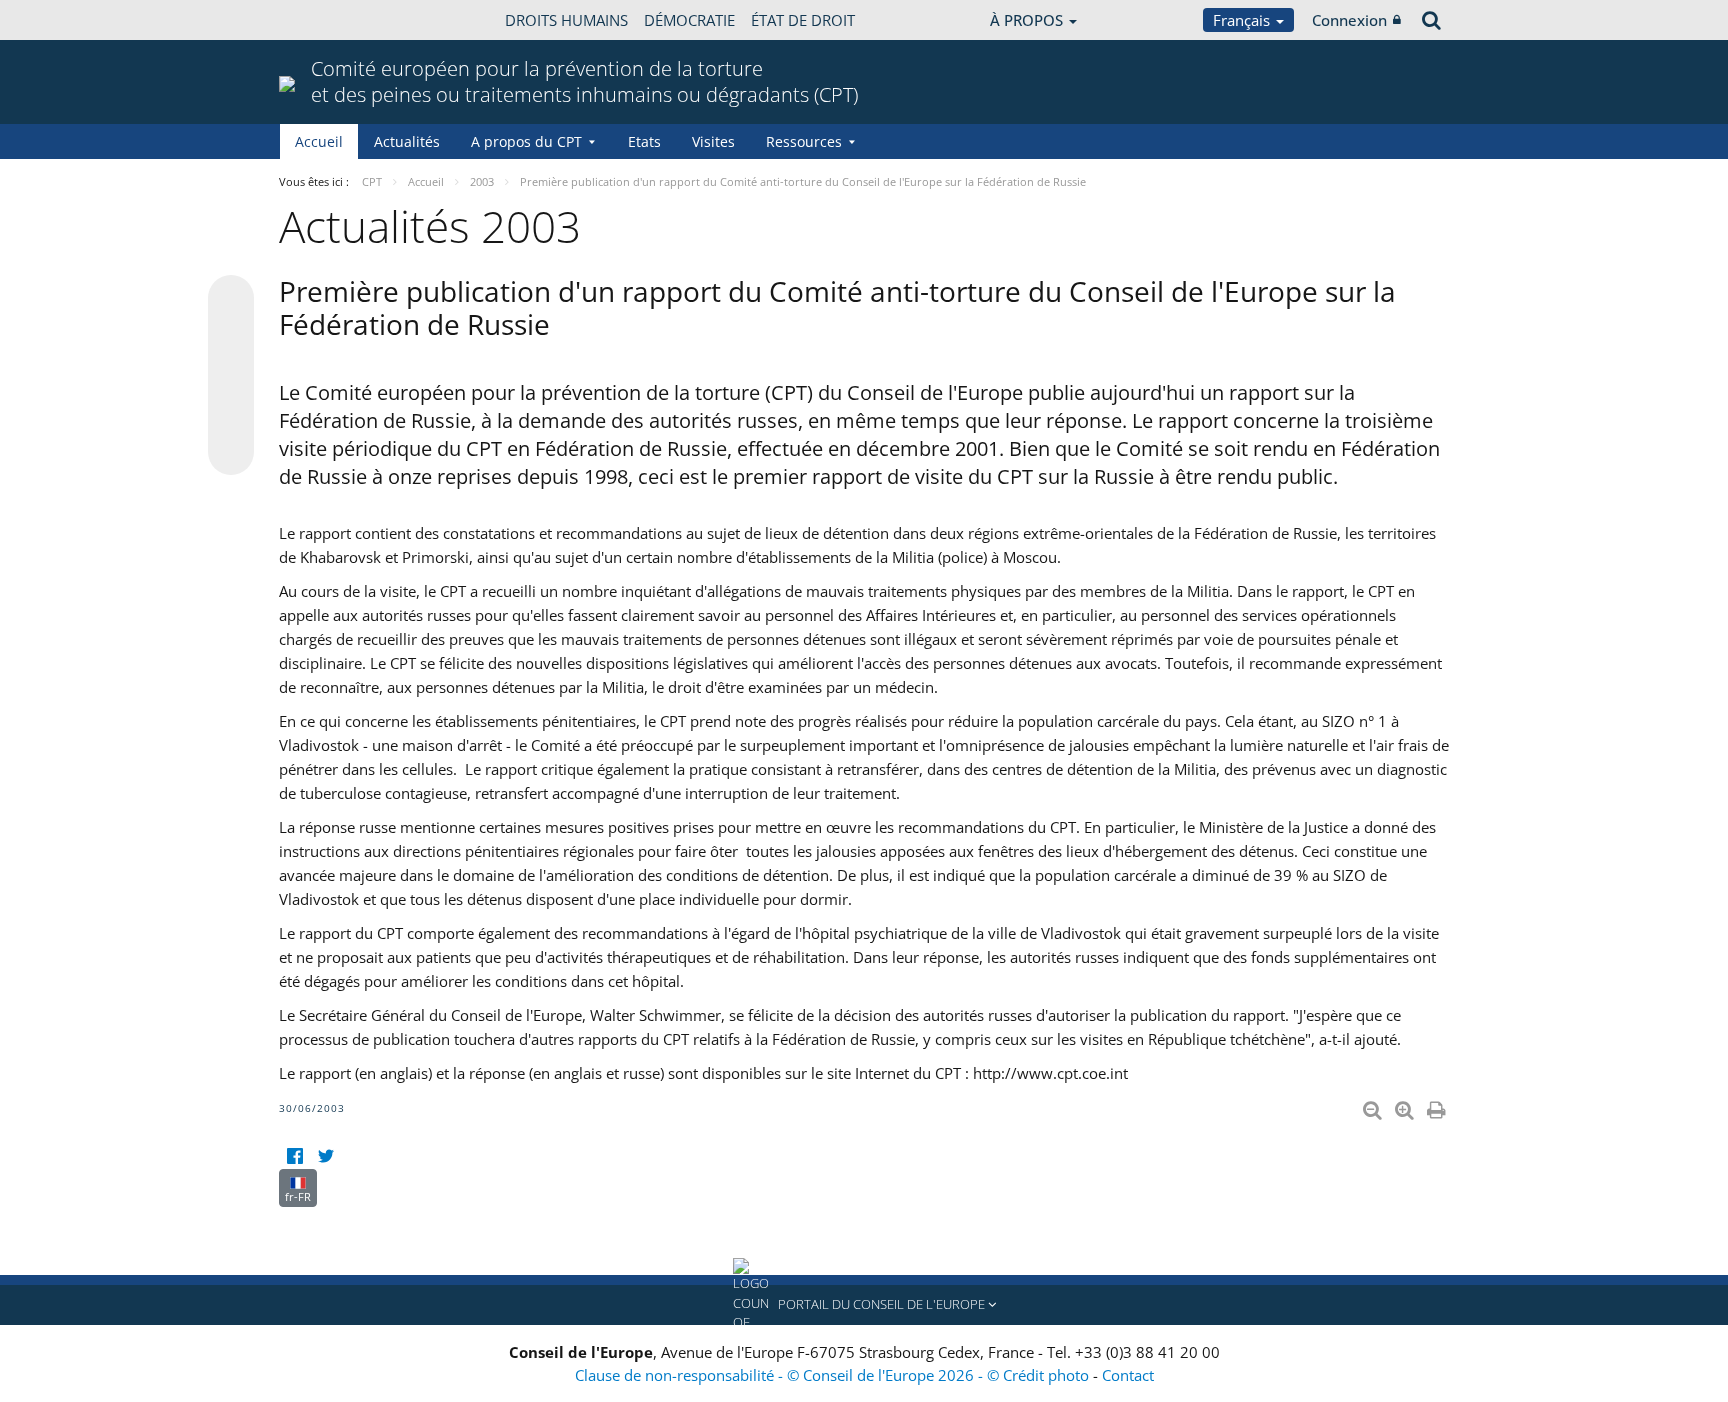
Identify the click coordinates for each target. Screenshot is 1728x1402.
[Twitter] (325, 1156)
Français (1243, 20)
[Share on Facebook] (231, 376)
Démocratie (689, 20)
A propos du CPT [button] (526, 141)
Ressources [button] (804, 141)
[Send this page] (231, 452)
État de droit (803, 20)
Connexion (1349, 20)
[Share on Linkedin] (231, 414)
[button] (864, 1305)
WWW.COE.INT (329, 20)
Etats (644, 141)
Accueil (319, 141)
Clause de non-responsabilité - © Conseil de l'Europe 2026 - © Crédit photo (834, 1375)
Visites (713, 141)
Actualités (407, 141)
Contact (1128, 1375)
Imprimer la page (1438, 1106)
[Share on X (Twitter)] (231, 338)
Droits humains (566, 20)
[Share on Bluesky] (231, 300)
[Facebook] (294, 1156)
